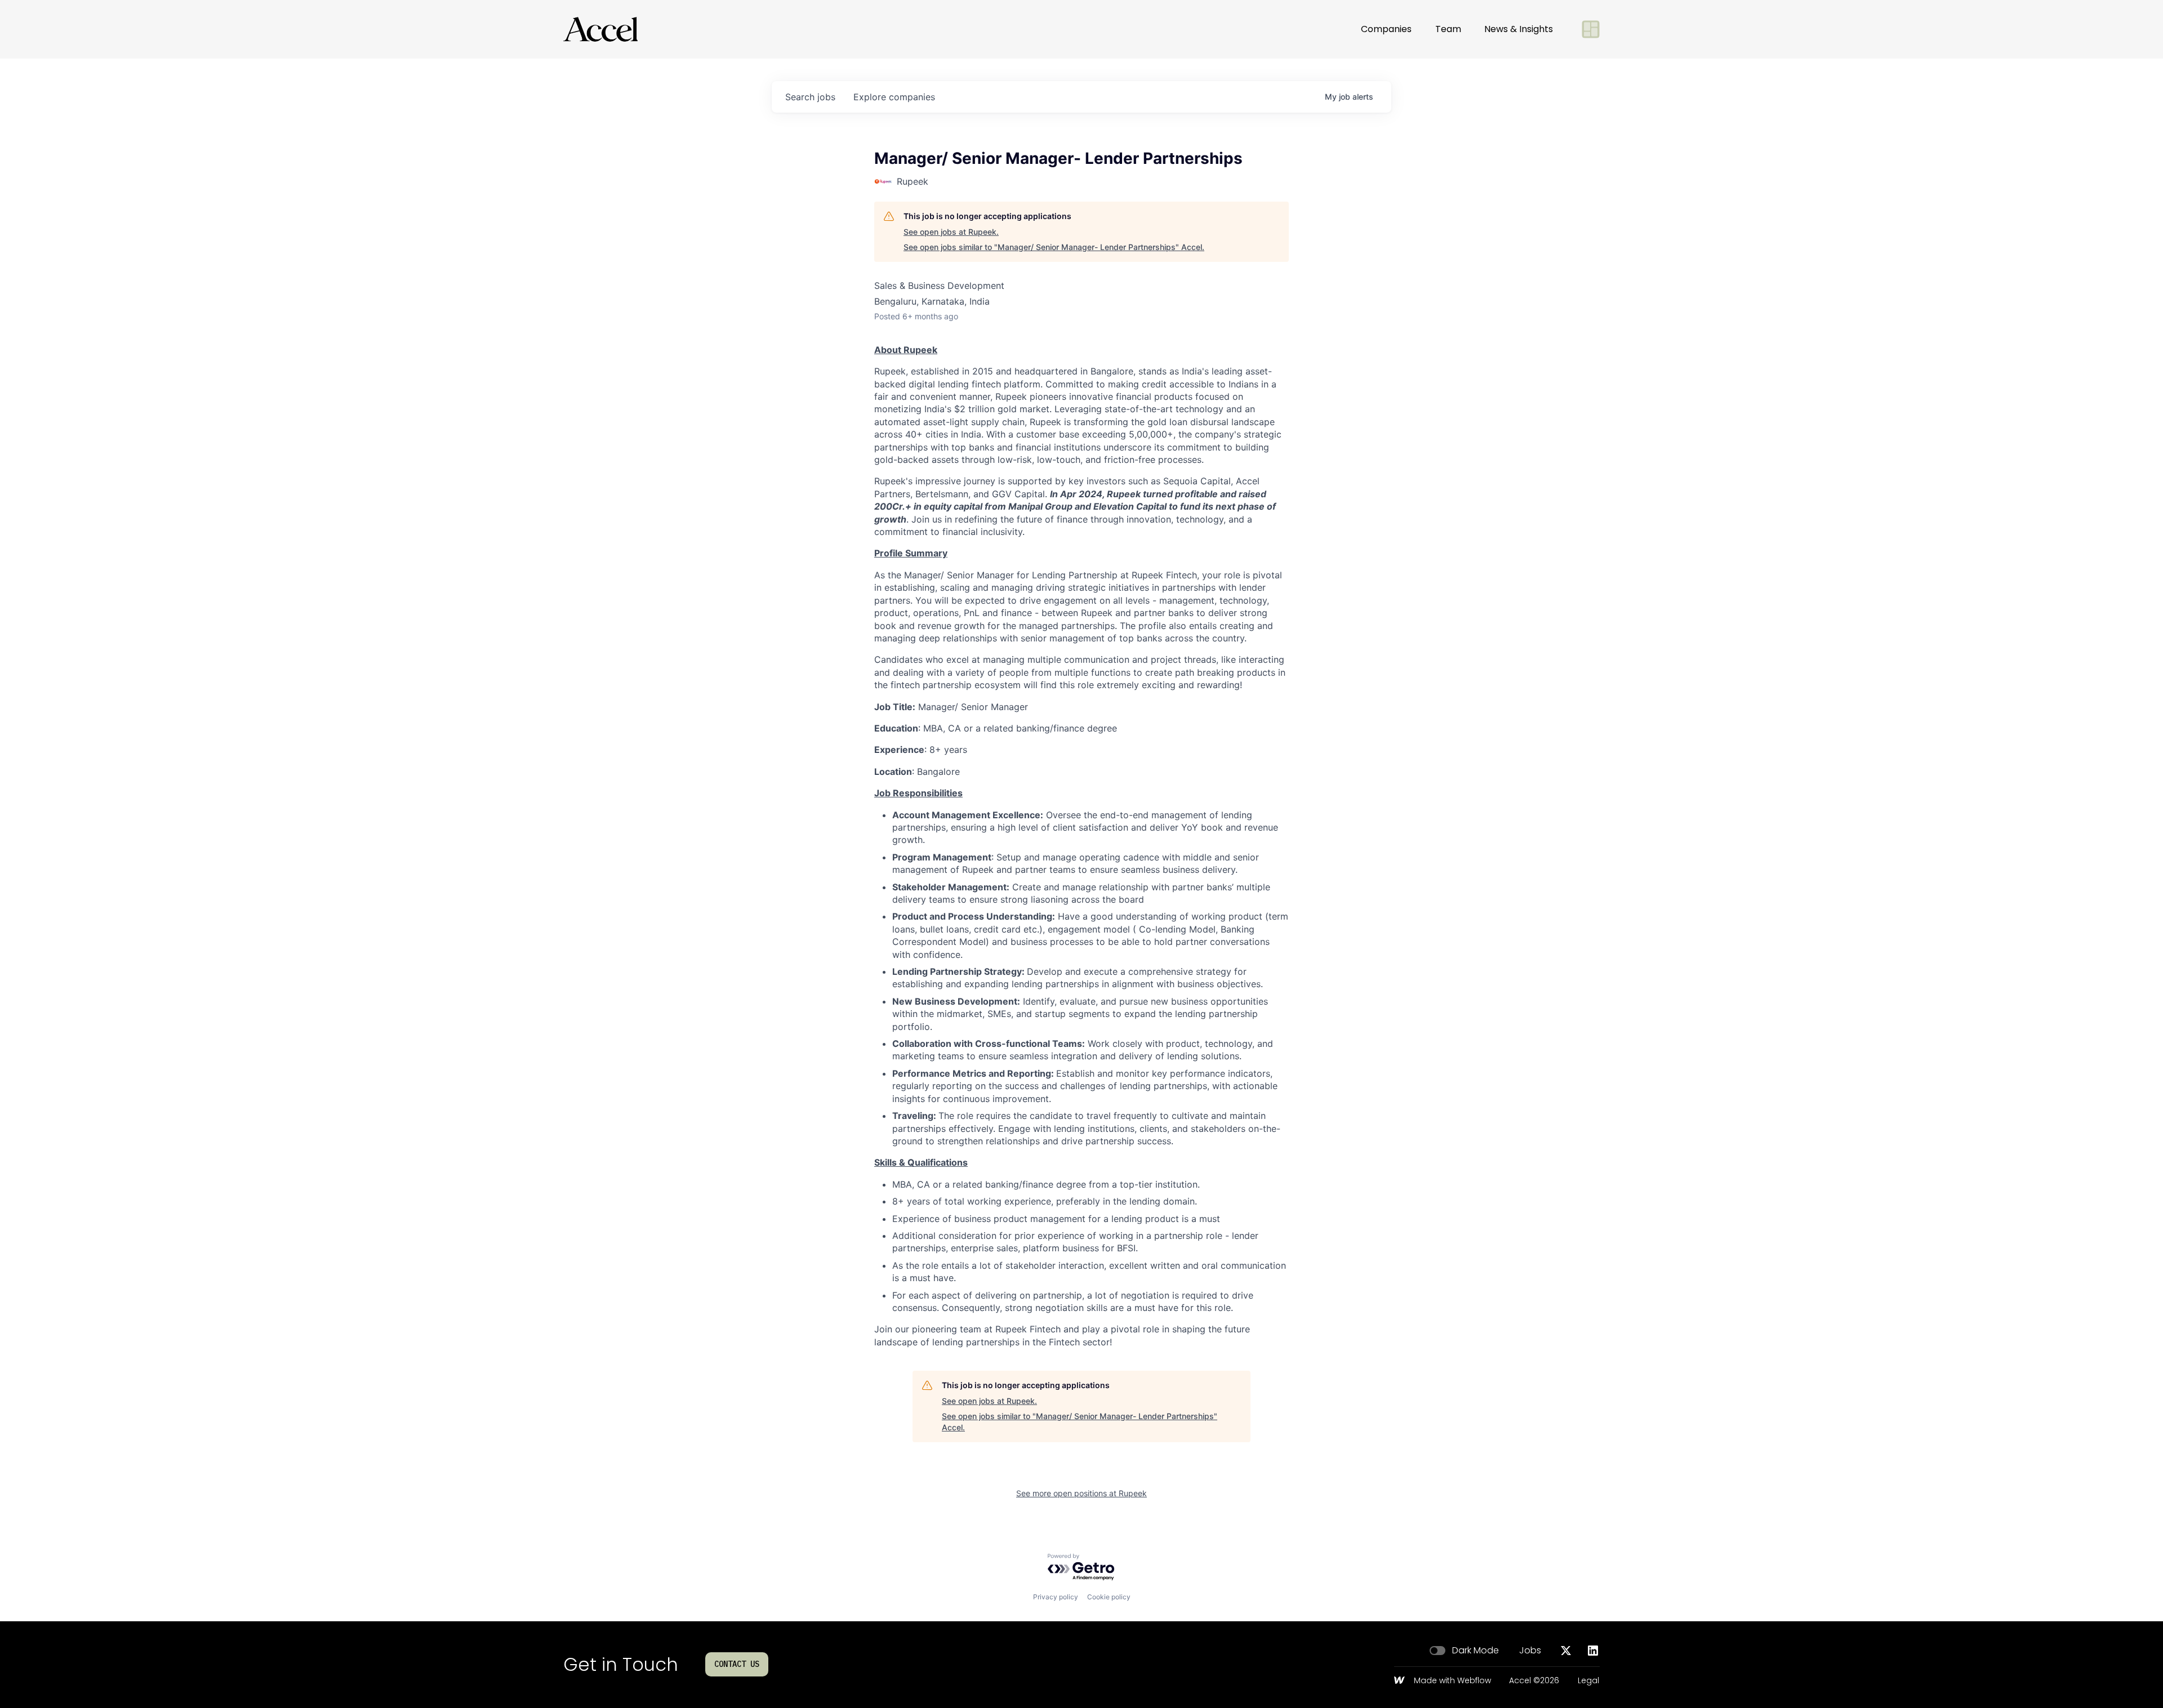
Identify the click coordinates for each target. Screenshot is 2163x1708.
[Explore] (1591, 29)
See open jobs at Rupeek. (951, 232)
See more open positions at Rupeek (1081, 1493)
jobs (810, 97)
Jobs (1530, 1651)
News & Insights (1519, 29)
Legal (1588, 1681)
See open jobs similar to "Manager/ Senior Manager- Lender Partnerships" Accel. (1054, 247)
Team (1448, 29)
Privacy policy (1056, 1597)
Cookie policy (1109, 1597)
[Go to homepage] (600, 29)
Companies (1386, 29)
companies (894, 97)
